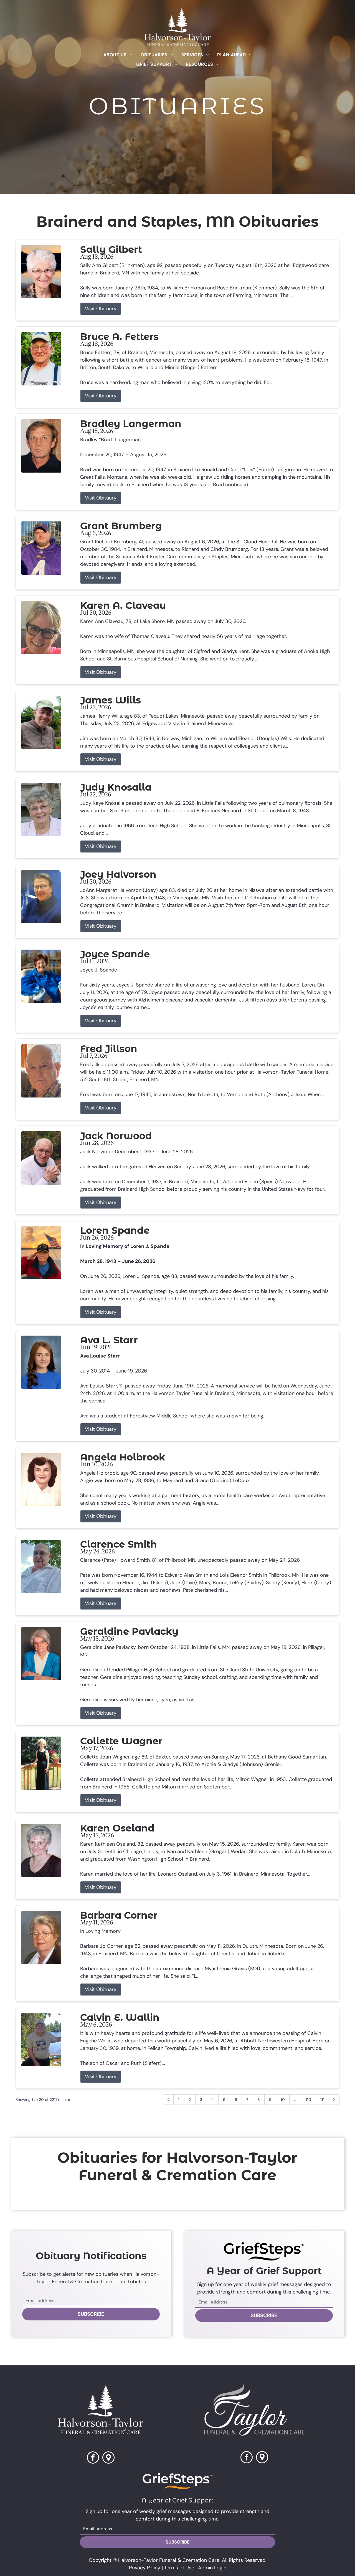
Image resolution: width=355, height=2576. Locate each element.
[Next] (334, 2100)
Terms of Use (179, 2568)
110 (308, 2100)
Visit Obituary (101, 309)
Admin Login (212, 2568)
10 (283, 2100)
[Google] (262, 2458)
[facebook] (93, 2458)
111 (322, 2100)
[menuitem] (118, 55)
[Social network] (108, 2458)
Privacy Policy (145, 2568)
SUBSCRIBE (91, 2314)
